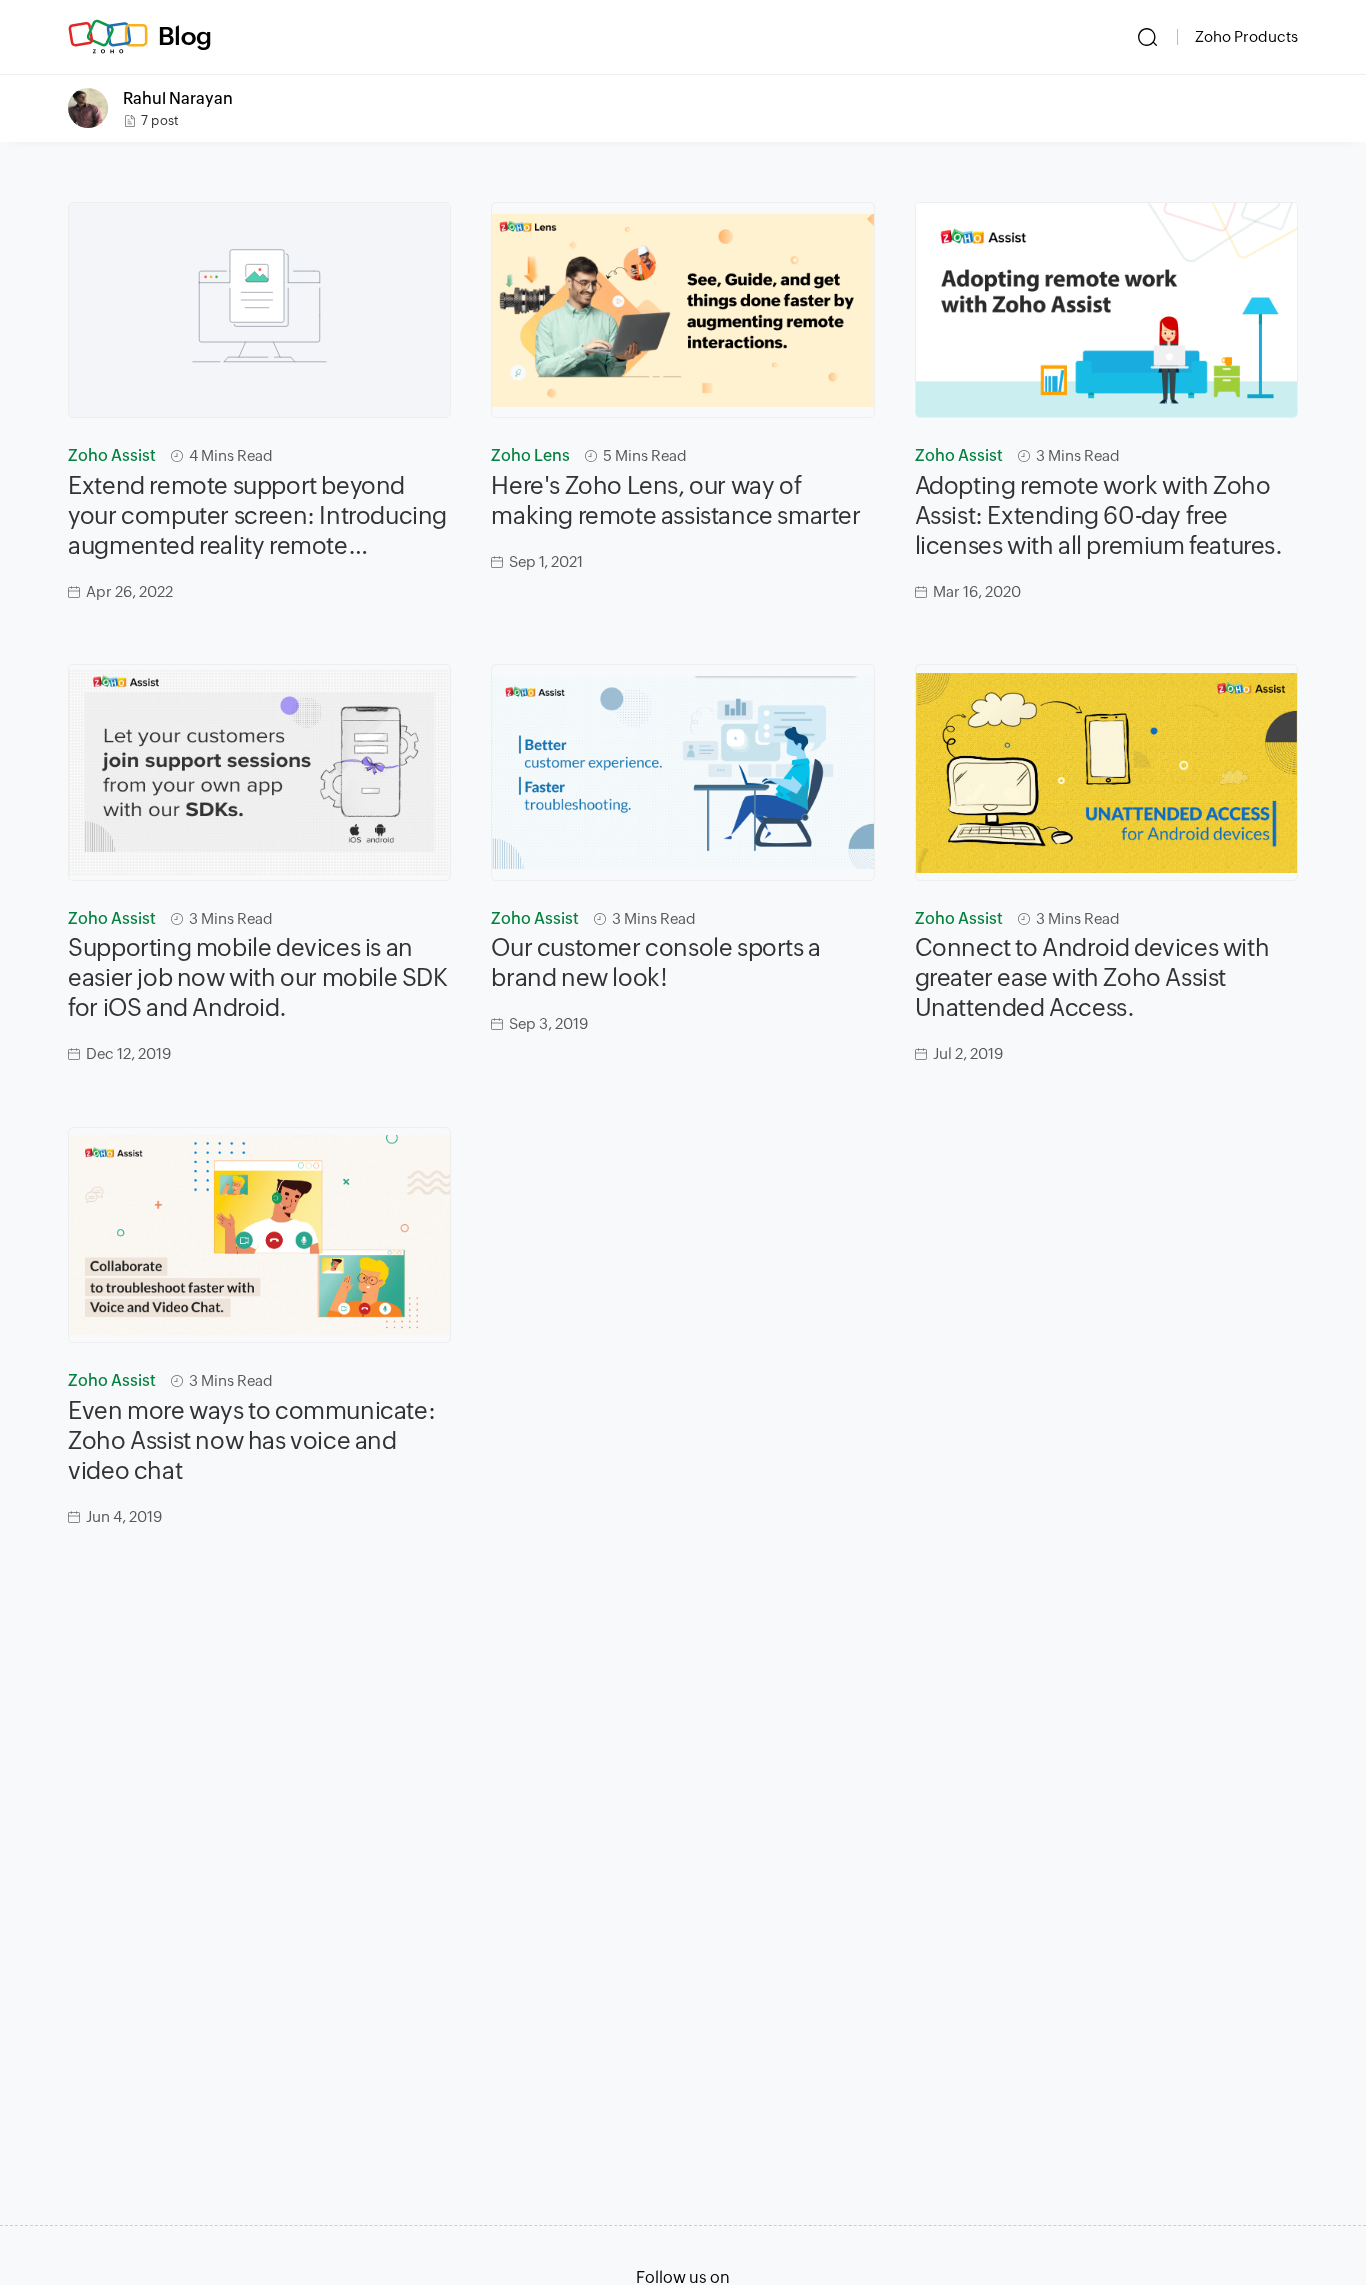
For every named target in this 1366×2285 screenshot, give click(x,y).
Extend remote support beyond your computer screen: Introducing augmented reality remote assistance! (257, 516)
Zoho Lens (530, 455)
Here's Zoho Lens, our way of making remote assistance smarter (675, 500)
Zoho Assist (112, 455)
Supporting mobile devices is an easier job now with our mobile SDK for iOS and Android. (257, 977)
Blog (185, 36)
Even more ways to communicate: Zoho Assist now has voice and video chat (251, 1440)
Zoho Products (1246, 36)
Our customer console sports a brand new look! (655, 962)
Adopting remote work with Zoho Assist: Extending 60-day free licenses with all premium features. (1099, 515)
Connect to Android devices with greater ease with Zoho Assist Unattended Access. (1092, 977)
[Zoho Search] (1147, 37)
